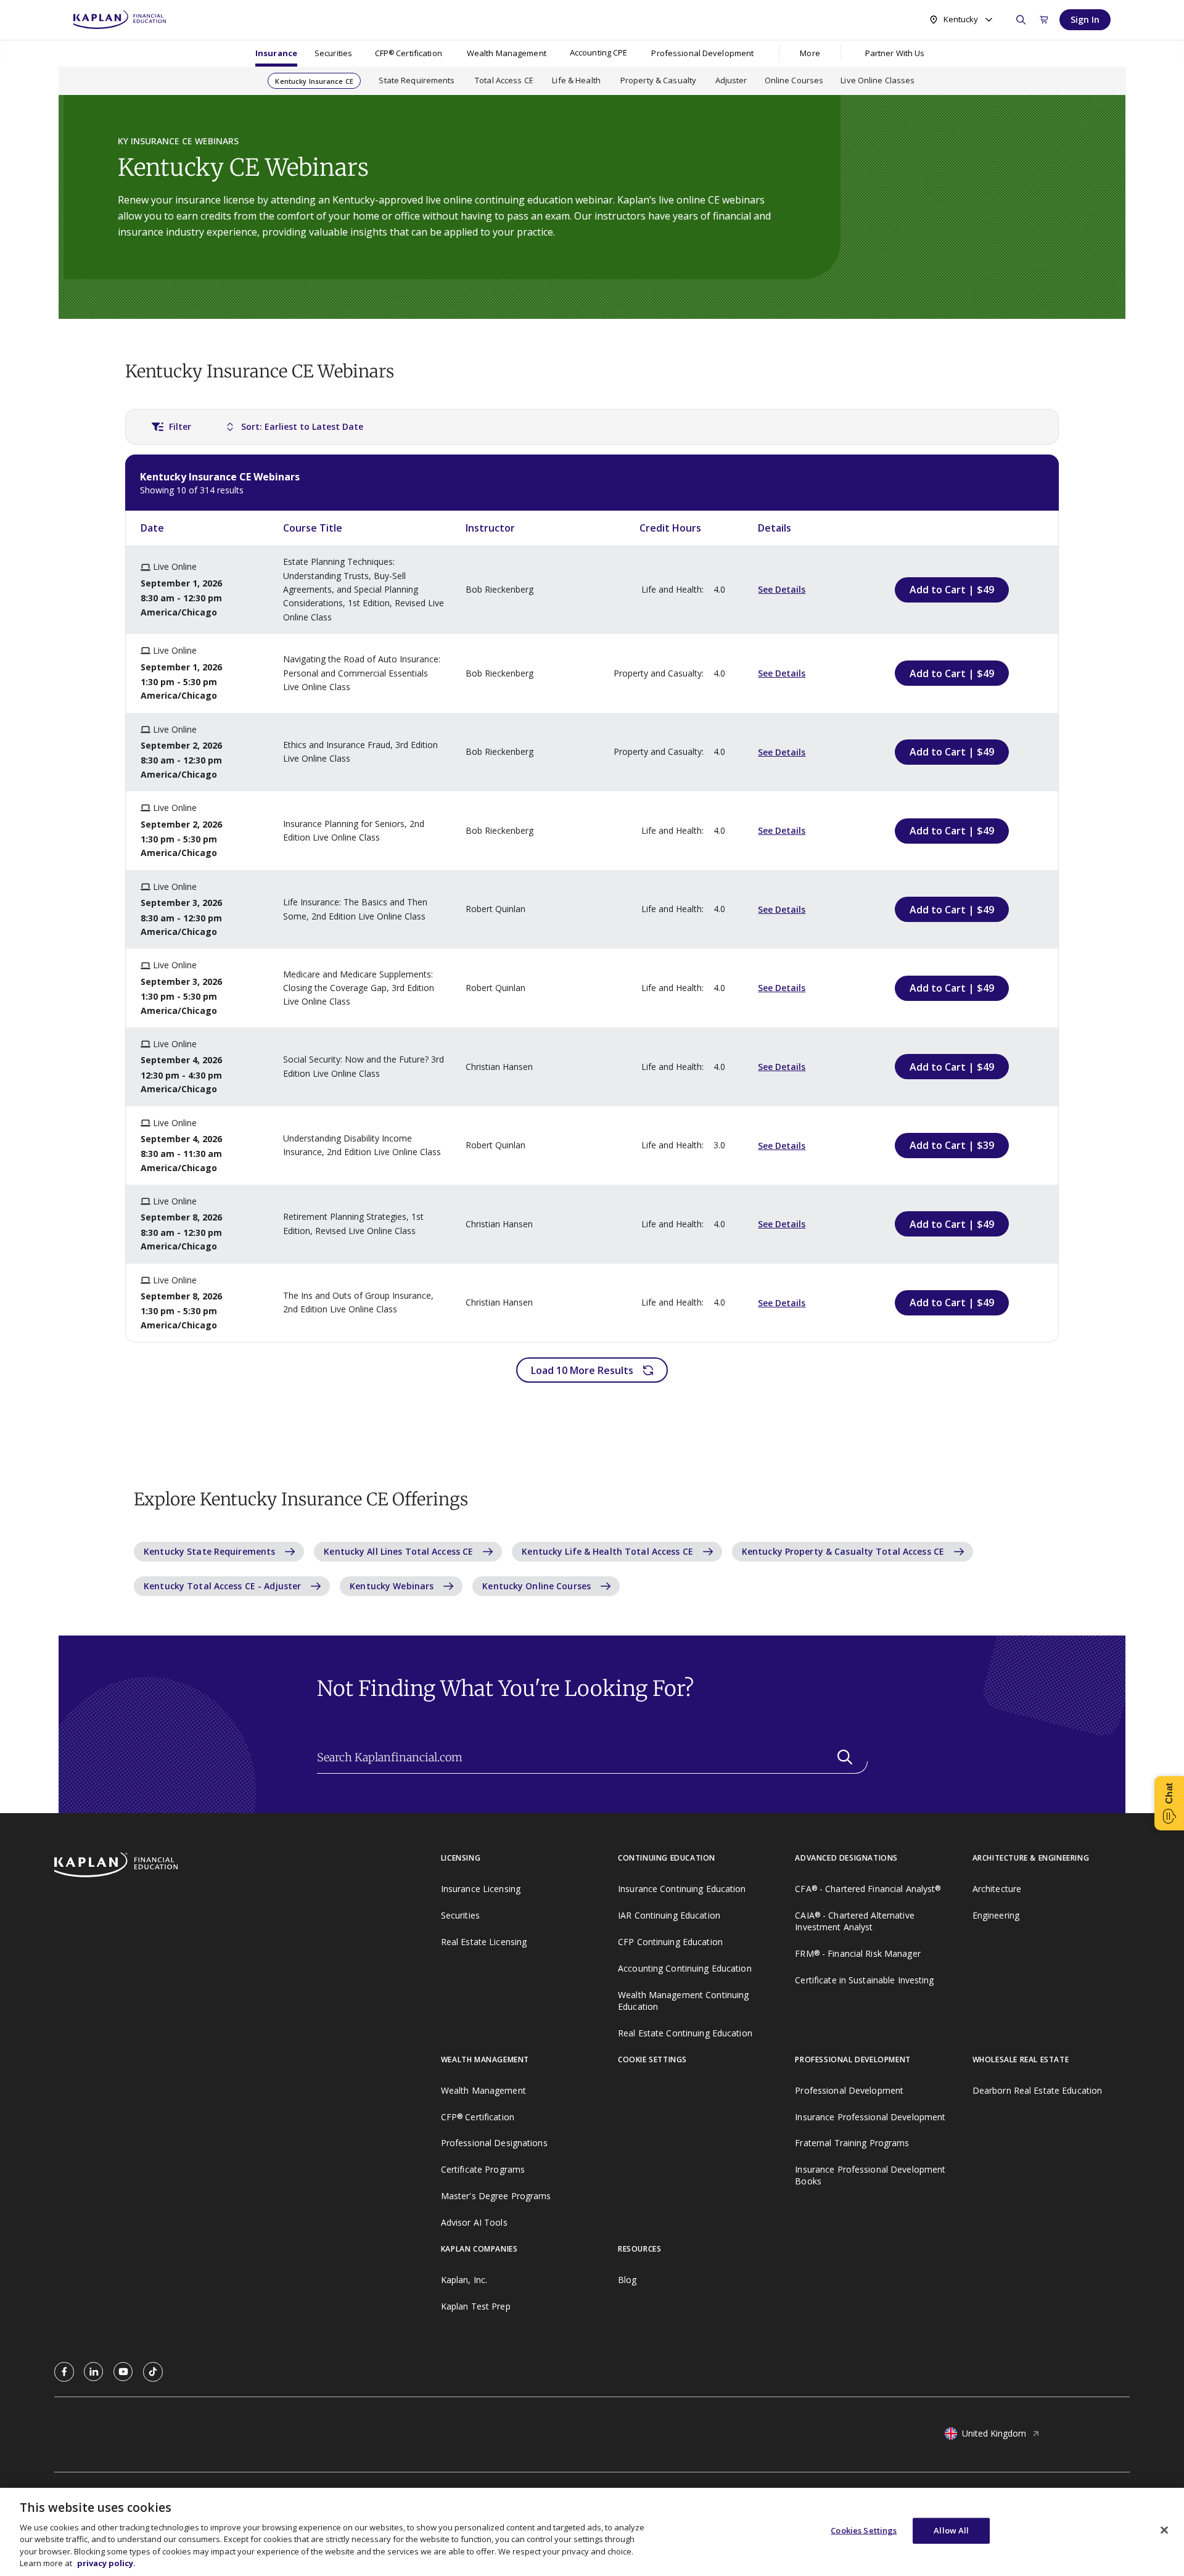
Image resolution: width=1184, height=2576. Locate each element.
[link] (64, 2372)
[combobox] (960, 19)
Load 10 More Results (582, 1370)
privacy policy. (106, 2563)
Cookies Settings (864, 2530)
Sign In (1085, 19)
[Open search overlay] (1021, 20)
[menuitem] (276, 53)
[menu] (598, 53)
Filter (180, 426)
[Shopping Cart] (1044, 20)
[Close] (1164, 2530)
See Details (782, 589)
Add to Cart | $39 (952, 1145)
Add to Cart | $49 (952, 590)
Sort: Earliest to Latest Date (302, 426)
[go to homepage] (248, 1866)
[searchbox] (592, 1758)
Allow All (951, 2530)
